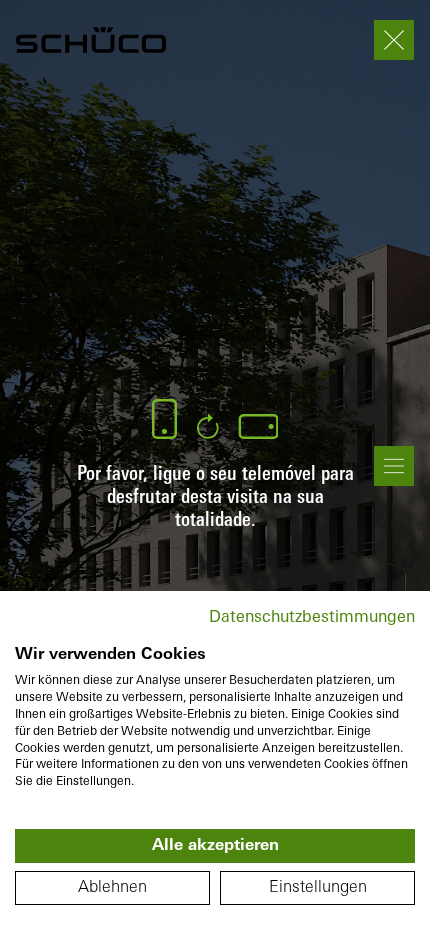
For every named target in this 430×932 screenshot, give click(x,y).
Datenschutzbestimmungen (312, 618)
